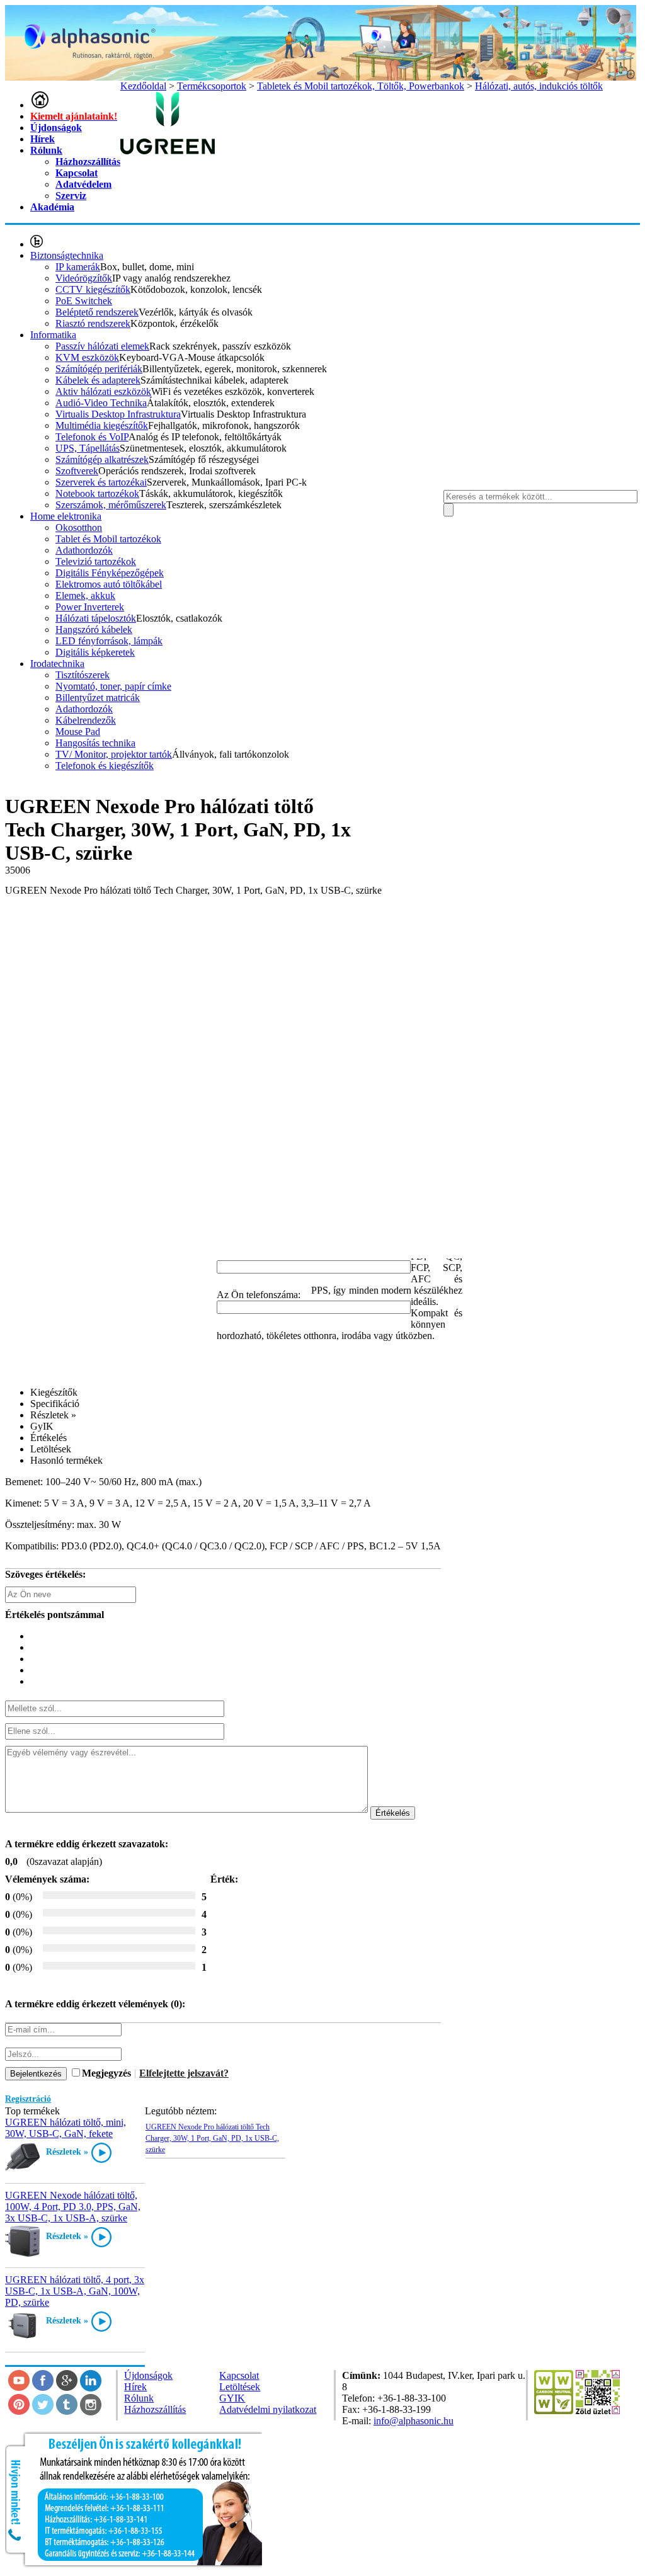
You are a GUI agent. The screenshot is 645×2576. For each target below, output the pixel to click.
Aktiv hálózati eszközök (103, 391)
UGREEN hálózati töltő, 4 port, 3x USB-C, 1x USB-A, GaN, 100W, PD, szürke (75, 2291)
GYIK (232, 2398)
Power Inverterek (90, 607)
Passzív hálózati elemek (102, 346)
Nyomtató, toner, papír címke (113, 686)
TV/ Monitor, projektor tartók (114, 754)
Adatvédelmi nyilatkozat (268, 2409)
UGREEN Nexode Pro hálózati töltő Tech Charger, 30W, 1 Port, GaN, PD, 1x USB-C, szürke (212, 2138)
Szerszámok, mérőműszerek (111, 505)
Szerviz (71, 196)
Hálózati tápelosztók (96, 618)
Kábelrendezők (86, 720)
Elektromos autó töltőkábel (109, 584)
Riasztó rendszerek (93, 323)
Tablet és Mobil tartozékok (108, 539)
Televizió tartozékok (96, 561)
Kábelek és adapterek (98, 380)
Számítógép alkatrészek (102, 459)
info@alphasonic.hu (414, 2421)
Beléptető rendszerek (97, 312)
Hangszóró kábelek (94, 630)
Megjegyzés (106, 2073)
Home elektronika (66, 516)
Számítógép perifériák (99, 369)
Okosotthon (79, 527)
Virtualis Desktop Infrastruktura (118, 414)
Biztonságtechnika (67, 255)
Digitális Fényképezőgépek (110, 573)
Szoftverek (77, 471)
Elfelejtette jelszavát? (184, 2073)
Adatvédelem (83, 184)
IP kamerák (78, 267)
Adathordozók (84, 550)
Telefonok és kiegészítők (105, 766)
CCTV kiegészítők (93, 289)
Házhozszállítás (88, 162)
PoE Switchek (84, 301)
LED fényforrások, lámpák (109, 641)
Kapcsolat (77, 173)
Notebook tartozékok (97, 493)
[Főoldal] (40, 105)
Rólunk (46, 150)
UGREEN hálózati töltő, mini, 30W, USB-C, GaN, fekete (66, 2128)
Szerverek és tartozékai (101, 482)
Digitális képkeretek (95, 652)
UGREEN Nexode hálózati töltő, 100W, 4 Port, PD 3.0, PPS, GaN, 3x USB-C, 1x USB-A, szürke (73, 2207)
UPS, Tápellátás (88, 448)
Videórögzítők (84, 278)
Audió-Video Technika (101, 403)
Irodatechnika (57, 664)
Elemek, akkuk (85, 596)
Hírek (43, 139)
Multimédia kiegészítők (102, 425)
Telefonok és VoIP (92, 437)
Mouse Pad (78, 732)
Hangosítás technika (95, 743)
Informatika (53, 335)
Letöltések (240, 2387)
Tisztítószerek (83, 675)
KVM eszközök (87, 357)
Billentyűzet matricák (98, 698)
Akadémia (52, 207)
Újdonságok (56, 128)
